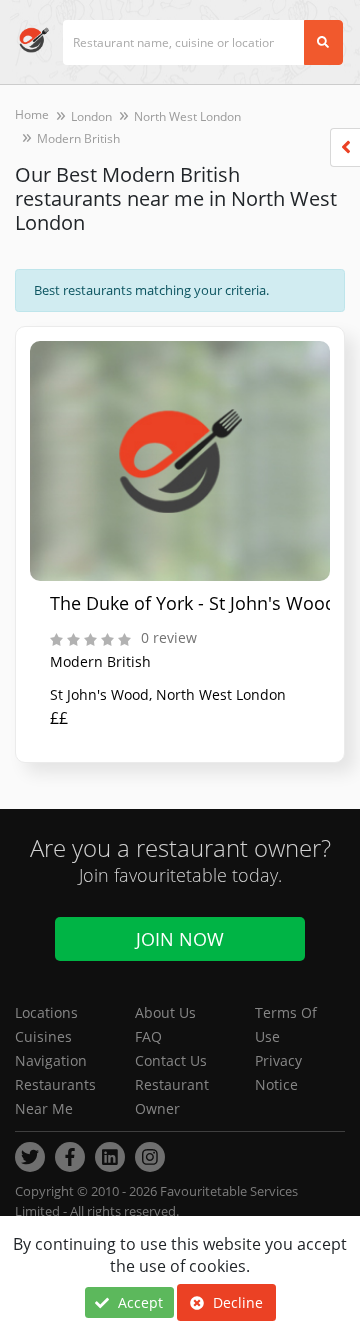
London (91, 116)
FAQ (148, 1036)
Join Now (180, 939)
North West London (187, 116)
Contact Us (171, 1060)
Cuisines (43, 1036)
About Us (165, 1012)
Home (32, 114)
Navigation (51, 1060)
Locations (46, 1012)
